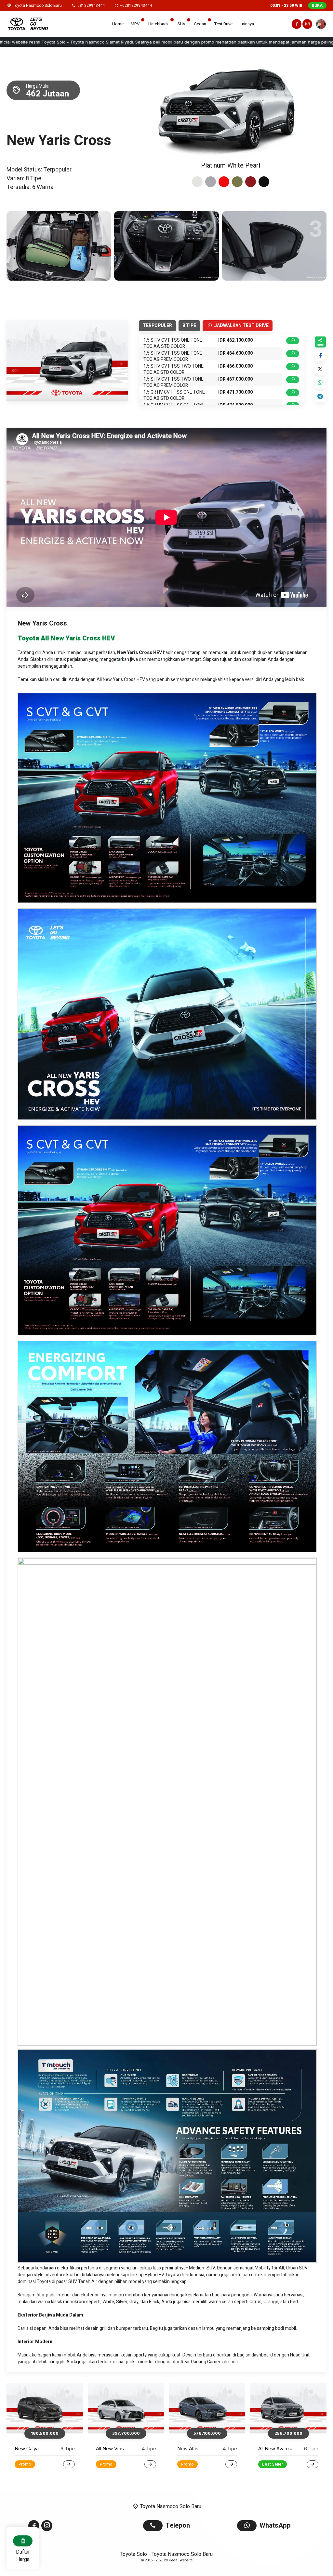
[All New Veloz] (288, 2408)
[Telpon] (154, 2526)
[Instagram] (307, 25)
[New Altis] (45, 2408)
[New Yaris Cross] (207, 2408)
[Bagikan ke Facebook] (321, 356)
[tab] (197, 182)
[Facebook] (296, 25)
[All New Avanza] (126, 2408)
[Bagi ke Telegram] (321, 397)
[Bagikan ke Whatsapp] (321, 383)
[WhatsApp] (248, 2526)
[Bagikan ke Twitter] (321, 369)
